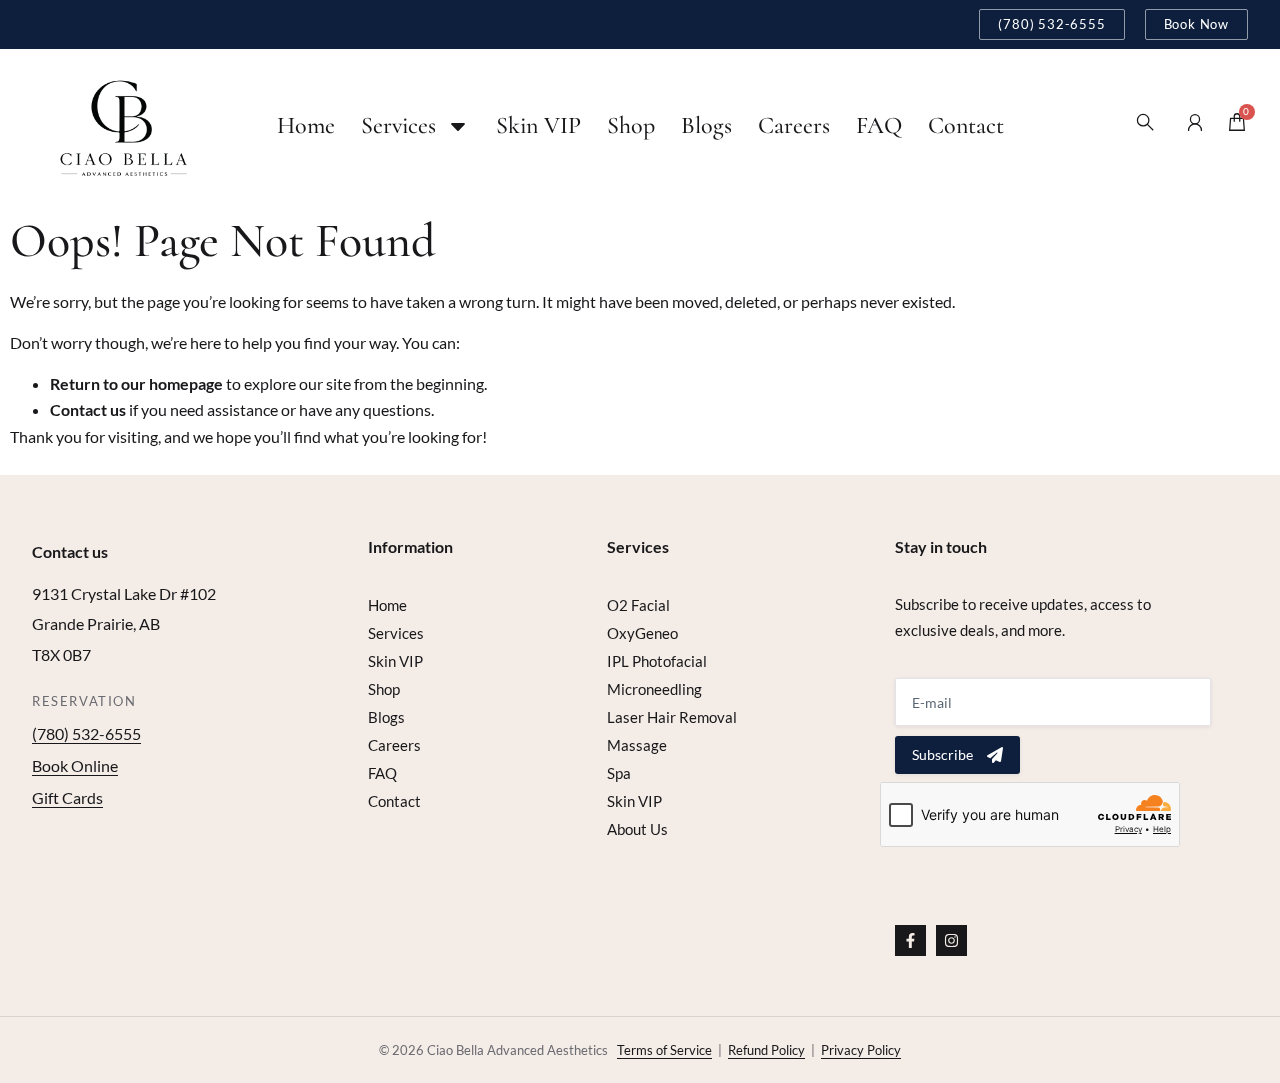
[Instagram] (951, 940)
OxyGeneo (642, 633)
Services (398, 125)
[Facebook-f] (910, 940)
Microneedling (654, 689)
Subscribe (942, 754)
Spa (619, 773)
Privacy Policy (861, 1050)
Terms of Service (664, 1050)
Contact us (88, 409)
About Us (637, 829)
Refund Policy (766, 1050)
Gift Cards (67, 797)
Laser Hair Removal (672, 717)
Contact (966, 125)
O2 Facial (638, 605)
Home (306, 125)
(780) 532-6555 (86, 733)
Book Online (75, 765)
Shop (631, 125)
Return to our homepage (136, 383)
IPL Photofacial (657, 661)
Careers (794, 125)
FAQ (879, 125)
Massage (637, 745)
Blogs (706, 125)
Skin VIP (538, 125)
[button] (1149, 126)
